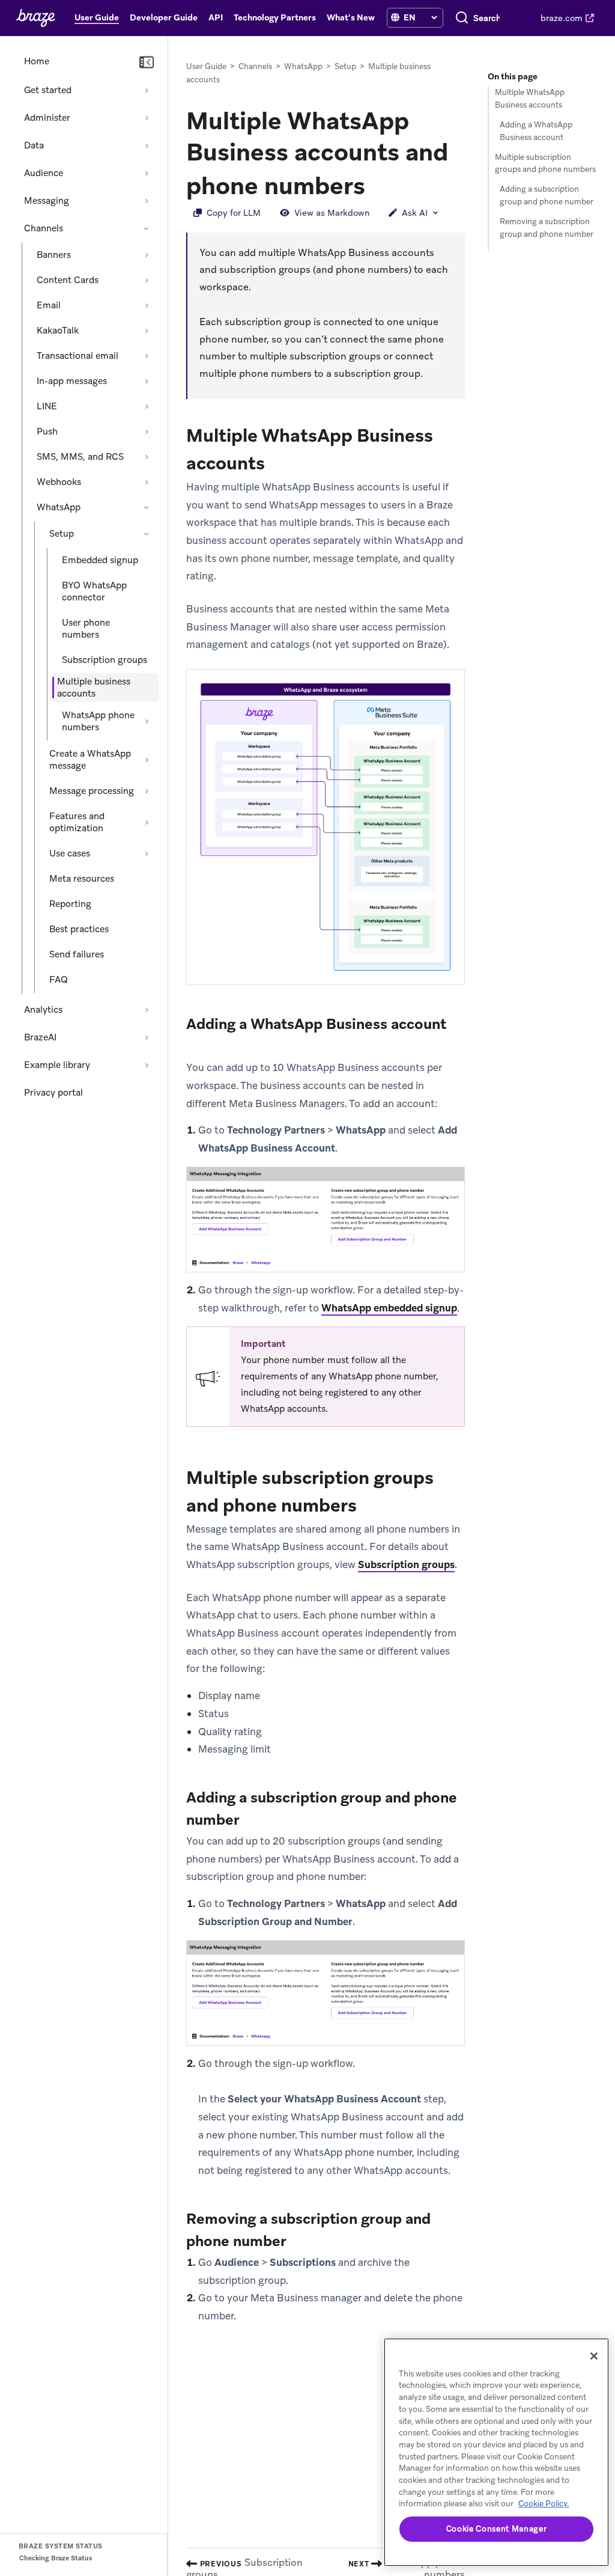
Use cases (70, 853)
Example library (57, 1065)
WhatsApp (59, 507)
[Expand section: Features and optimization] (147, 822)
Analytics (43, 1010)
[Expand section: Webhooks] (147, 482)
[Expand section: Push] (147, 432)
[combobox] (487, 18)
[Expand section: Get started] (147, 90)
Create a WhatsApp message (90, 760)
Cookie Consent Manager (496, 2529)
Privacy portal (53, 1093)
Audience (44, 173)
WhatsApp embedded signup (389, 1308)
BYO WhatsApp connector (94, 591)
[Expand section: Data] (147, 145)
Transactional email (77, 356)
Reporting (70, 904)
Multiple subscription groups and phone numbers (545, 163)
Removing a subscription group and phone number (547, 228)
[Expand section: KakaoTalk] (147, 331)
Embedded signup (100, 560)
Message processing (92, 791)
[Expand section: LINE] (147, 406)
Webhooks (59, 482)
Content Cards (68, 280)
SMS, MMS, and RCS (80, 457)
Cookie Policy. (544, 2504)
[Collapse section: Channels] (147, 228)
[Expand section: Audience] (147, 173)
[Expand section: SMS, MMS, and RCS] (147, 457)
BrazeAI (40, 1037)
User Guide (206, 66)
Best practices (79, 929)
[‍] (395, 18)
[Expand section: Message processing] (147, 791)
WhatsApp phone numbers (98, 721)
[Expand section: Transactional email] (147, 356)
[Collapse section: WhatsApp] (147, 507)
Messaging (47, 201)
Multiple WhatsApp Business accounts (530, 99)
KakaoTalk (58, 331)
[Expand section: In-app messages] (147, 381)
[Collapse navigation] (147, 63)
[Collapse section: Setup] (147, 534)
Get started (48, 90)
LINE (47, 406)
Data (34, 145)
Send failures (77, 954)
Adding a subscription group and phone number (547, 195)
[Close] (594, 2356)
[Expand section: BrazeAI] (147, 1037)
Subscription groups (105, 660)
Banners (54, 255)
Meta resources (82, 879)
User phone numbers (86, 629)
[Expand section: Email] (147, 305)
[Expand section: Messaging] (147, 201)
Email (49, 305)
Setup (62, 534)
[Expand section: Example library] (147, 1065)
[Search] (462, 18)
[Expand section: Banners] (147, 255)
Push (47, 432)
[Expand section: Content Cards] (147, 280)
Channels (44, 228)
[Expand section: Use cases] (147, 853)
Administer (47, 118)
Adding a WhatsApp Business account (536, 131)
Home (37, 61)
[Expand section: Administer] (147, 118)
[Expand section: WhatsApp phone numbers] (147, 721)
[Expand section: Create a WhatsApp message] (147, 760)
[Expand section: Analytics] (147, 1010)
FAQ (59, 980)
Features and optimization (77, 822)
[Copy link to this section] (377, 185)
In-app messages (72, 381)
